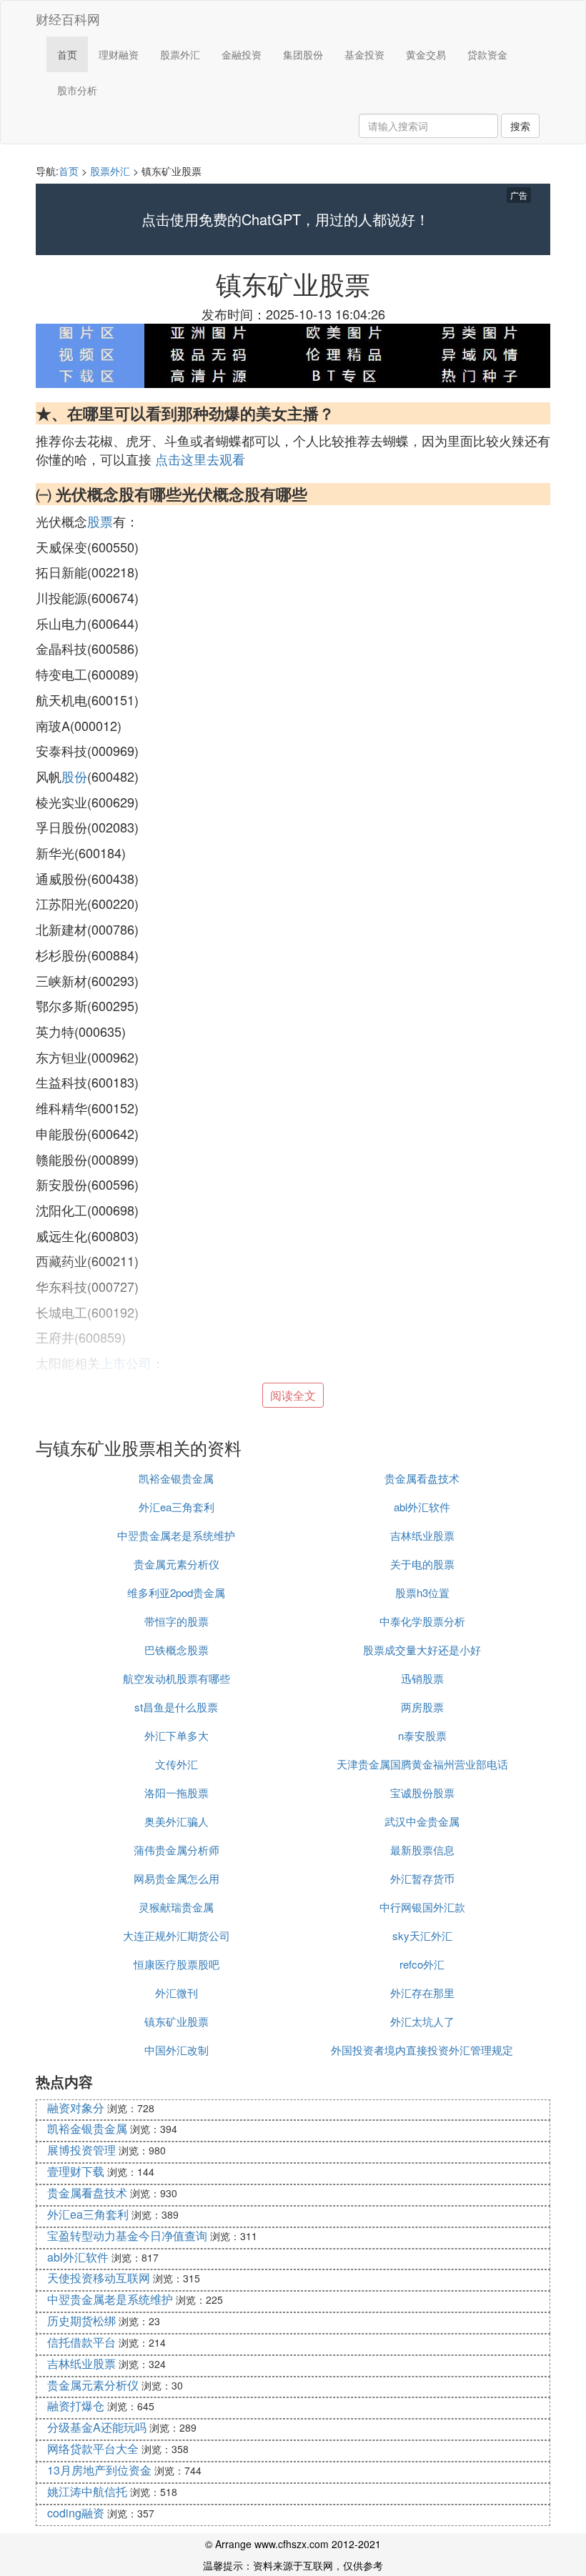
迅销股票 (422, 1678)
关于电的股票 (422, 1564)
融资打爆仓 (76, 2406)
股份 (74, 776)
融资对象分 (76, 2108)
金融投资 (242, 54)
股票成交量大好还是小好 (422, 1650)
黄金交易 (426, 54)
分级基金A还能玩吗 (97, 2427)
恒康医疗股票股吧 (177, 1964)
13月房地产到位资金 (99, 2470)
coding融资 (76, 2513)
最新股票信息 (422, 1850)
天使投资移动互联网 (99, 2278)
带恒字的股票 (177, 1621)
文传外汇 (177, 1764)
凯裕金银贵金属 (176, 1478)
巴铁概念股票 (177, 1650)
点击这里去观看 (200, 459)
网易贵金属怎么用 (177, 1878)
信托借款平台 (81, 2342)
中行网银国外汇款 (422, 1907)
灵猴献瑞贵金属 (176, 1907)
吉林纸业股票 (422, 1535)
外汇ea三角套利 (177, 1507)
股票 (100, 521)
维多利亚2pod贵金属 (176, 1592)
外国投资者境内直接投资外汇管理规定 (422, 2050)
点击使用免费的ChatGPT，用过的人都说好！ (285, 219)
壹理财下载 (76, 2171)
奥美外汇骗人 (177, 1821)
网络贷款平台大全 (93, 2448)
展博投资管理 (81, 2150)
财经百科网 (68, 19)
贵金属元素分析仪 (177, 1564)
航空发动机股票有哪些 (177, 1678)
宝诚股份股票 (422, 1792)
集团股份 (303, 54)
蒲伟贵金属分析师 (177, 1850)
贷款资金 (487, 54)
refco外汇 (422, 1964)
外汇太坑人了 (422, 2021)
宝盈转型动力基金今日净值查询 (127, 2236)
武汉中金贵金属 (422, 1821)
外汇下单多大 (177, 1735)
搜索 (520, 126)
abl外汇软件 (422, 1507)
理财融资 (119, 54)
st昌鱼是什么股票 (176, 1707)
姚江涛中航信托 (87, 2491)
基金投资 (364, 54)
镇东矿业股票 (177, 2021)
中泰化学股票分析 (422, 1621)
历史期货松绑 (81, 2321)
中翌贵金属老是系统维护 (176, 1535)
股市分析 (77, 90)
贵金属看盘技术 (422, 1478)
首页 (67, 54)
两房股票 (422, 1707)
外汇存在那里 (422, 1993)
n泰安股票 (422, 1735)
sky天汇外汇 (422, 1935)
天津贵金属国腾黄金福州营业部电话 (422, 1764)
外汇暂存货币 (422, 1878)
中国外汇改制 (177, 2050)
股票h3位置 (422, 1592)
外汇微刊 (177, 1993)
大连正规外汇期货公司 (177, 1935)
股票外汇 (180, 54)
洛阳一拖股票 (177, 1792)
